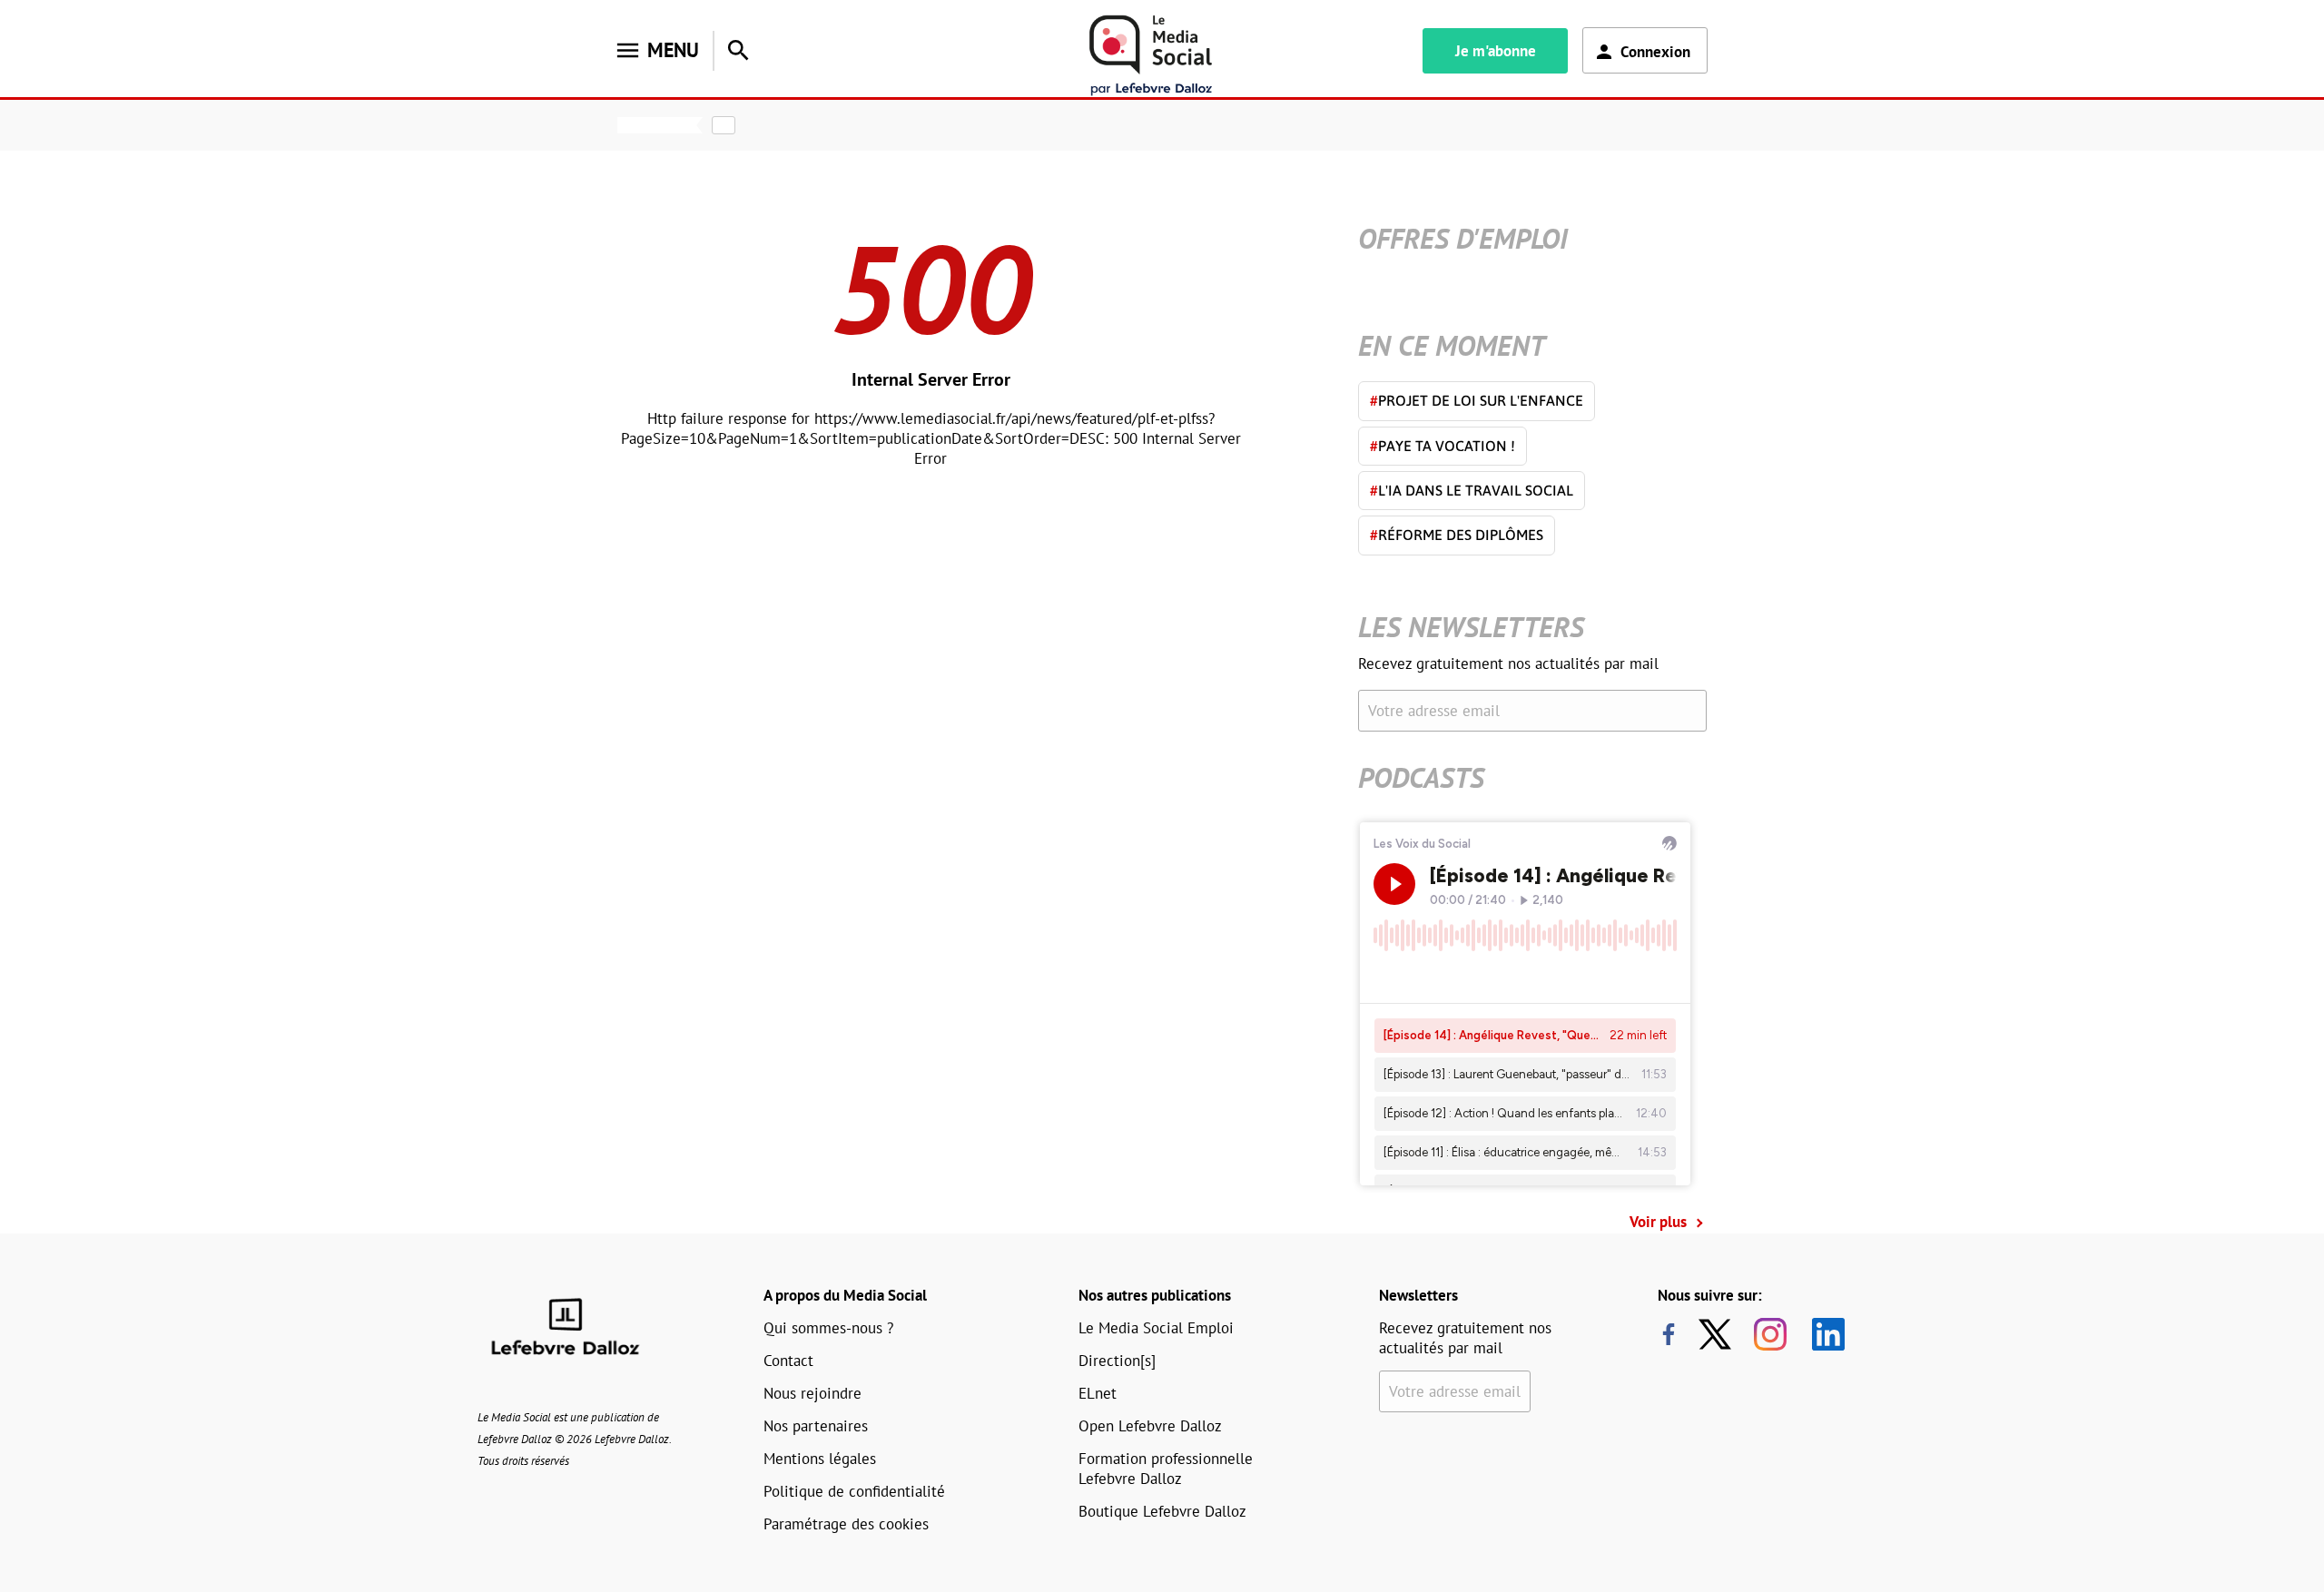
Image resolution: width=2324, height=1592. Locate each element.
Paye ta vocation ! (1443, 446)
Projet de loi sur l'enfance (1477, 400)
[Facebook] (1669, 1334)
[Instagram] (1770, 1334)
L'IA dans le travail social (1472, 490)
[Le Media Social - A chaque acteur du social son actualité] (1151, 56)
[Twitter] (1719, 1334)
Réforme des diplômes (1457, 535)
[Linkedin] (1822, 1334)
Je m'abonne (1496, 51)
